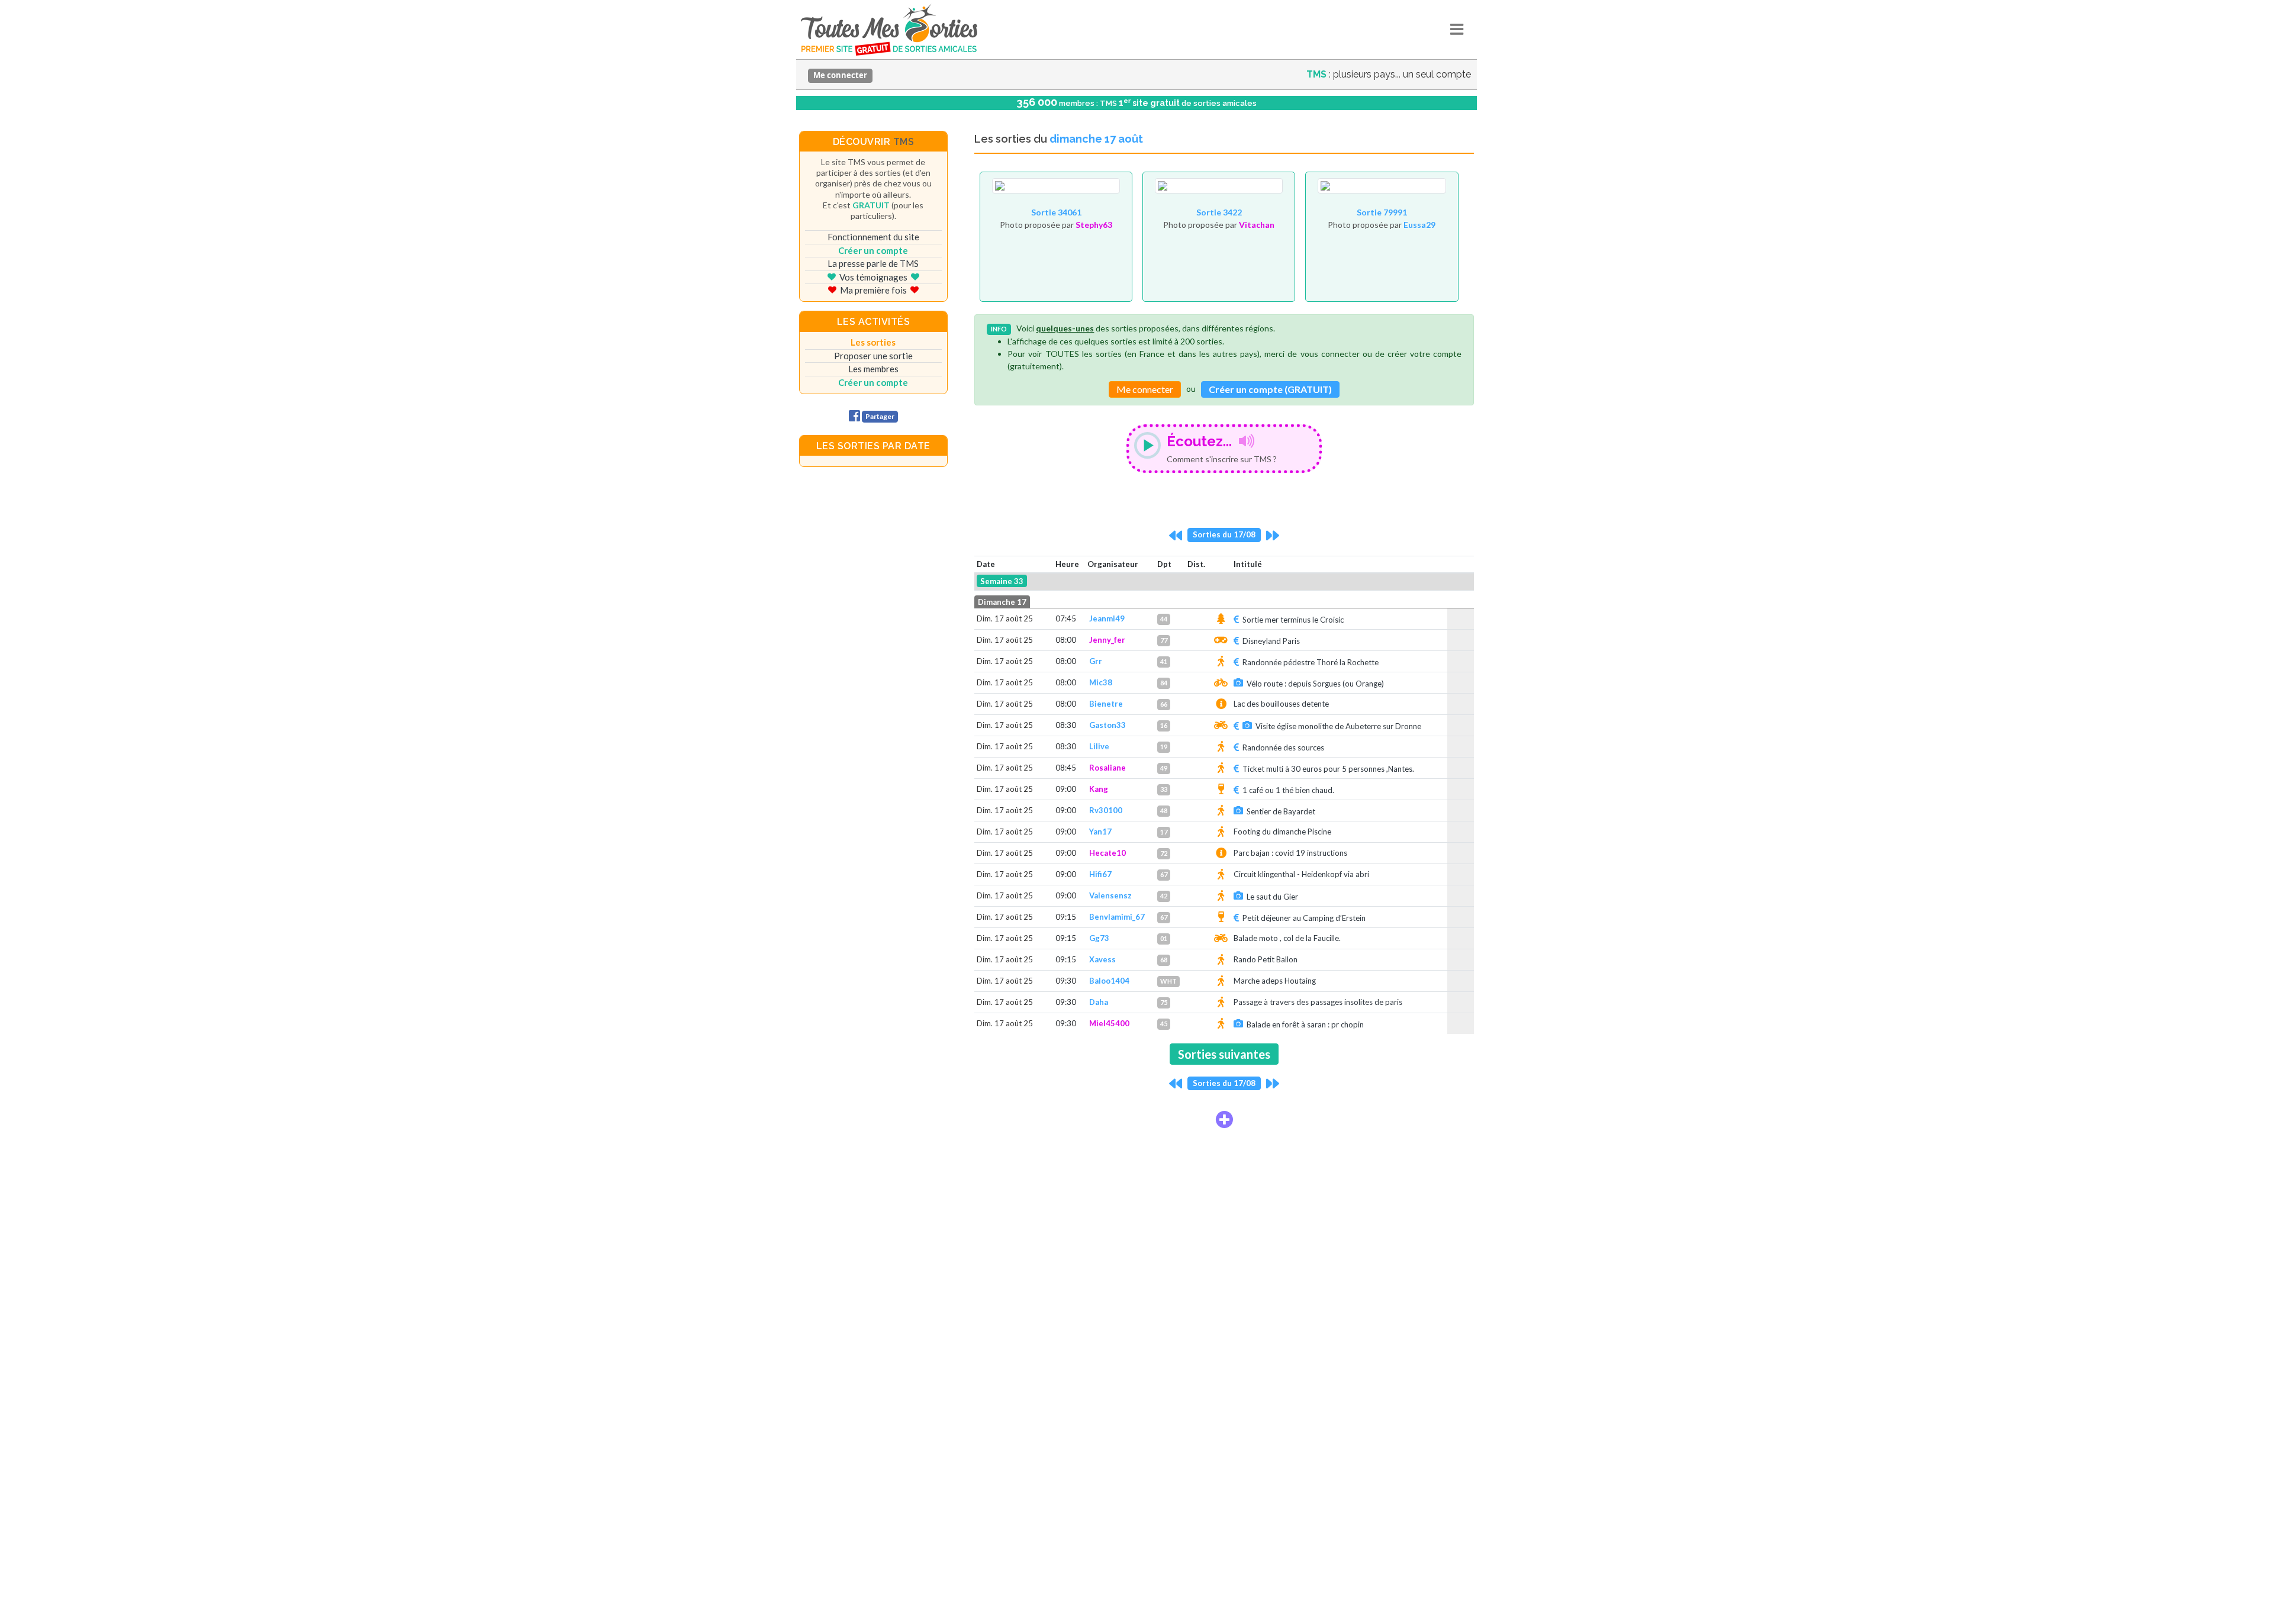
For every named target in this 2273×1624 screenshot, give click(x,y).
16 (1164, 725)
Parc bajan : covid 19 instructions (1290, 853)
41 (1164, 661)
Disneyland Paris (1271, 641)
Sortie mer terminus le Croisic (1293, 620)
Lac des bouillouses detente (1281, 704)
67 (1164, 874)
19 (1164, 747)
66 (1164, 704)
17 (1164, 832)
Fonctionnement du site (873, 237)
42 (1164, 896)
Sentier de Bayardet (1281, 811)
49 (1164, 768)
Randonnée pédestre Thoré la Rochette (1311, 662)
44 (1164, 619)
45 (1164, 1024)
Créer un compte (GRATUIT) (1270, 389)
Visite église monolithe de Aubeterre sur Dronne (1338, 726)
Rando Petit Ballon (1266, 959)
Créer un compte (873, 250)
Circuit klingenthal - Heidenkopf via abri (1301, 874)
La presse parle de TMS (873, 263)
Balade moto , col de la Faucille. (1287, 938)
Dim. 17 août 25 (1005, 618)
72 (1164, 853)
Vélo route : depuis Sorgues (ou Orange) (1315, 684)
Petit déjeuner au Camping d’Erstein (1304, 918)
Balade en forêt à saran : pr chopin (1305, 1024)
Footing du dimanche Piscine (1282, 832)
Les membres (873, 369)
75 (1164, 1002)
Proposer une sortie (873, 356)
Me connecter (840, 75)
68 (1164, 960)
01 (1164, 938)
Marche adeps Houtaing (1275, 981)
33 (1164, 789)
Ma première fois (873, 290)
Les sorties (873, 342)
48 (1164, 811)
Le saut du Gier (1272, 897)
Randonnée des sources (1283, 747)
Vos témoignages (873, 277)
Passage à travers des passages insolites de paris (1318, 1002)
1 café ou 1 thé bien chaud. (1288, 790)
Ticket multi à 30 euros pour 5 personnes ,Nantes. (1328, 769)
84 (1164, 683)
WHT (1168, 981)
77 (1164, 640)
